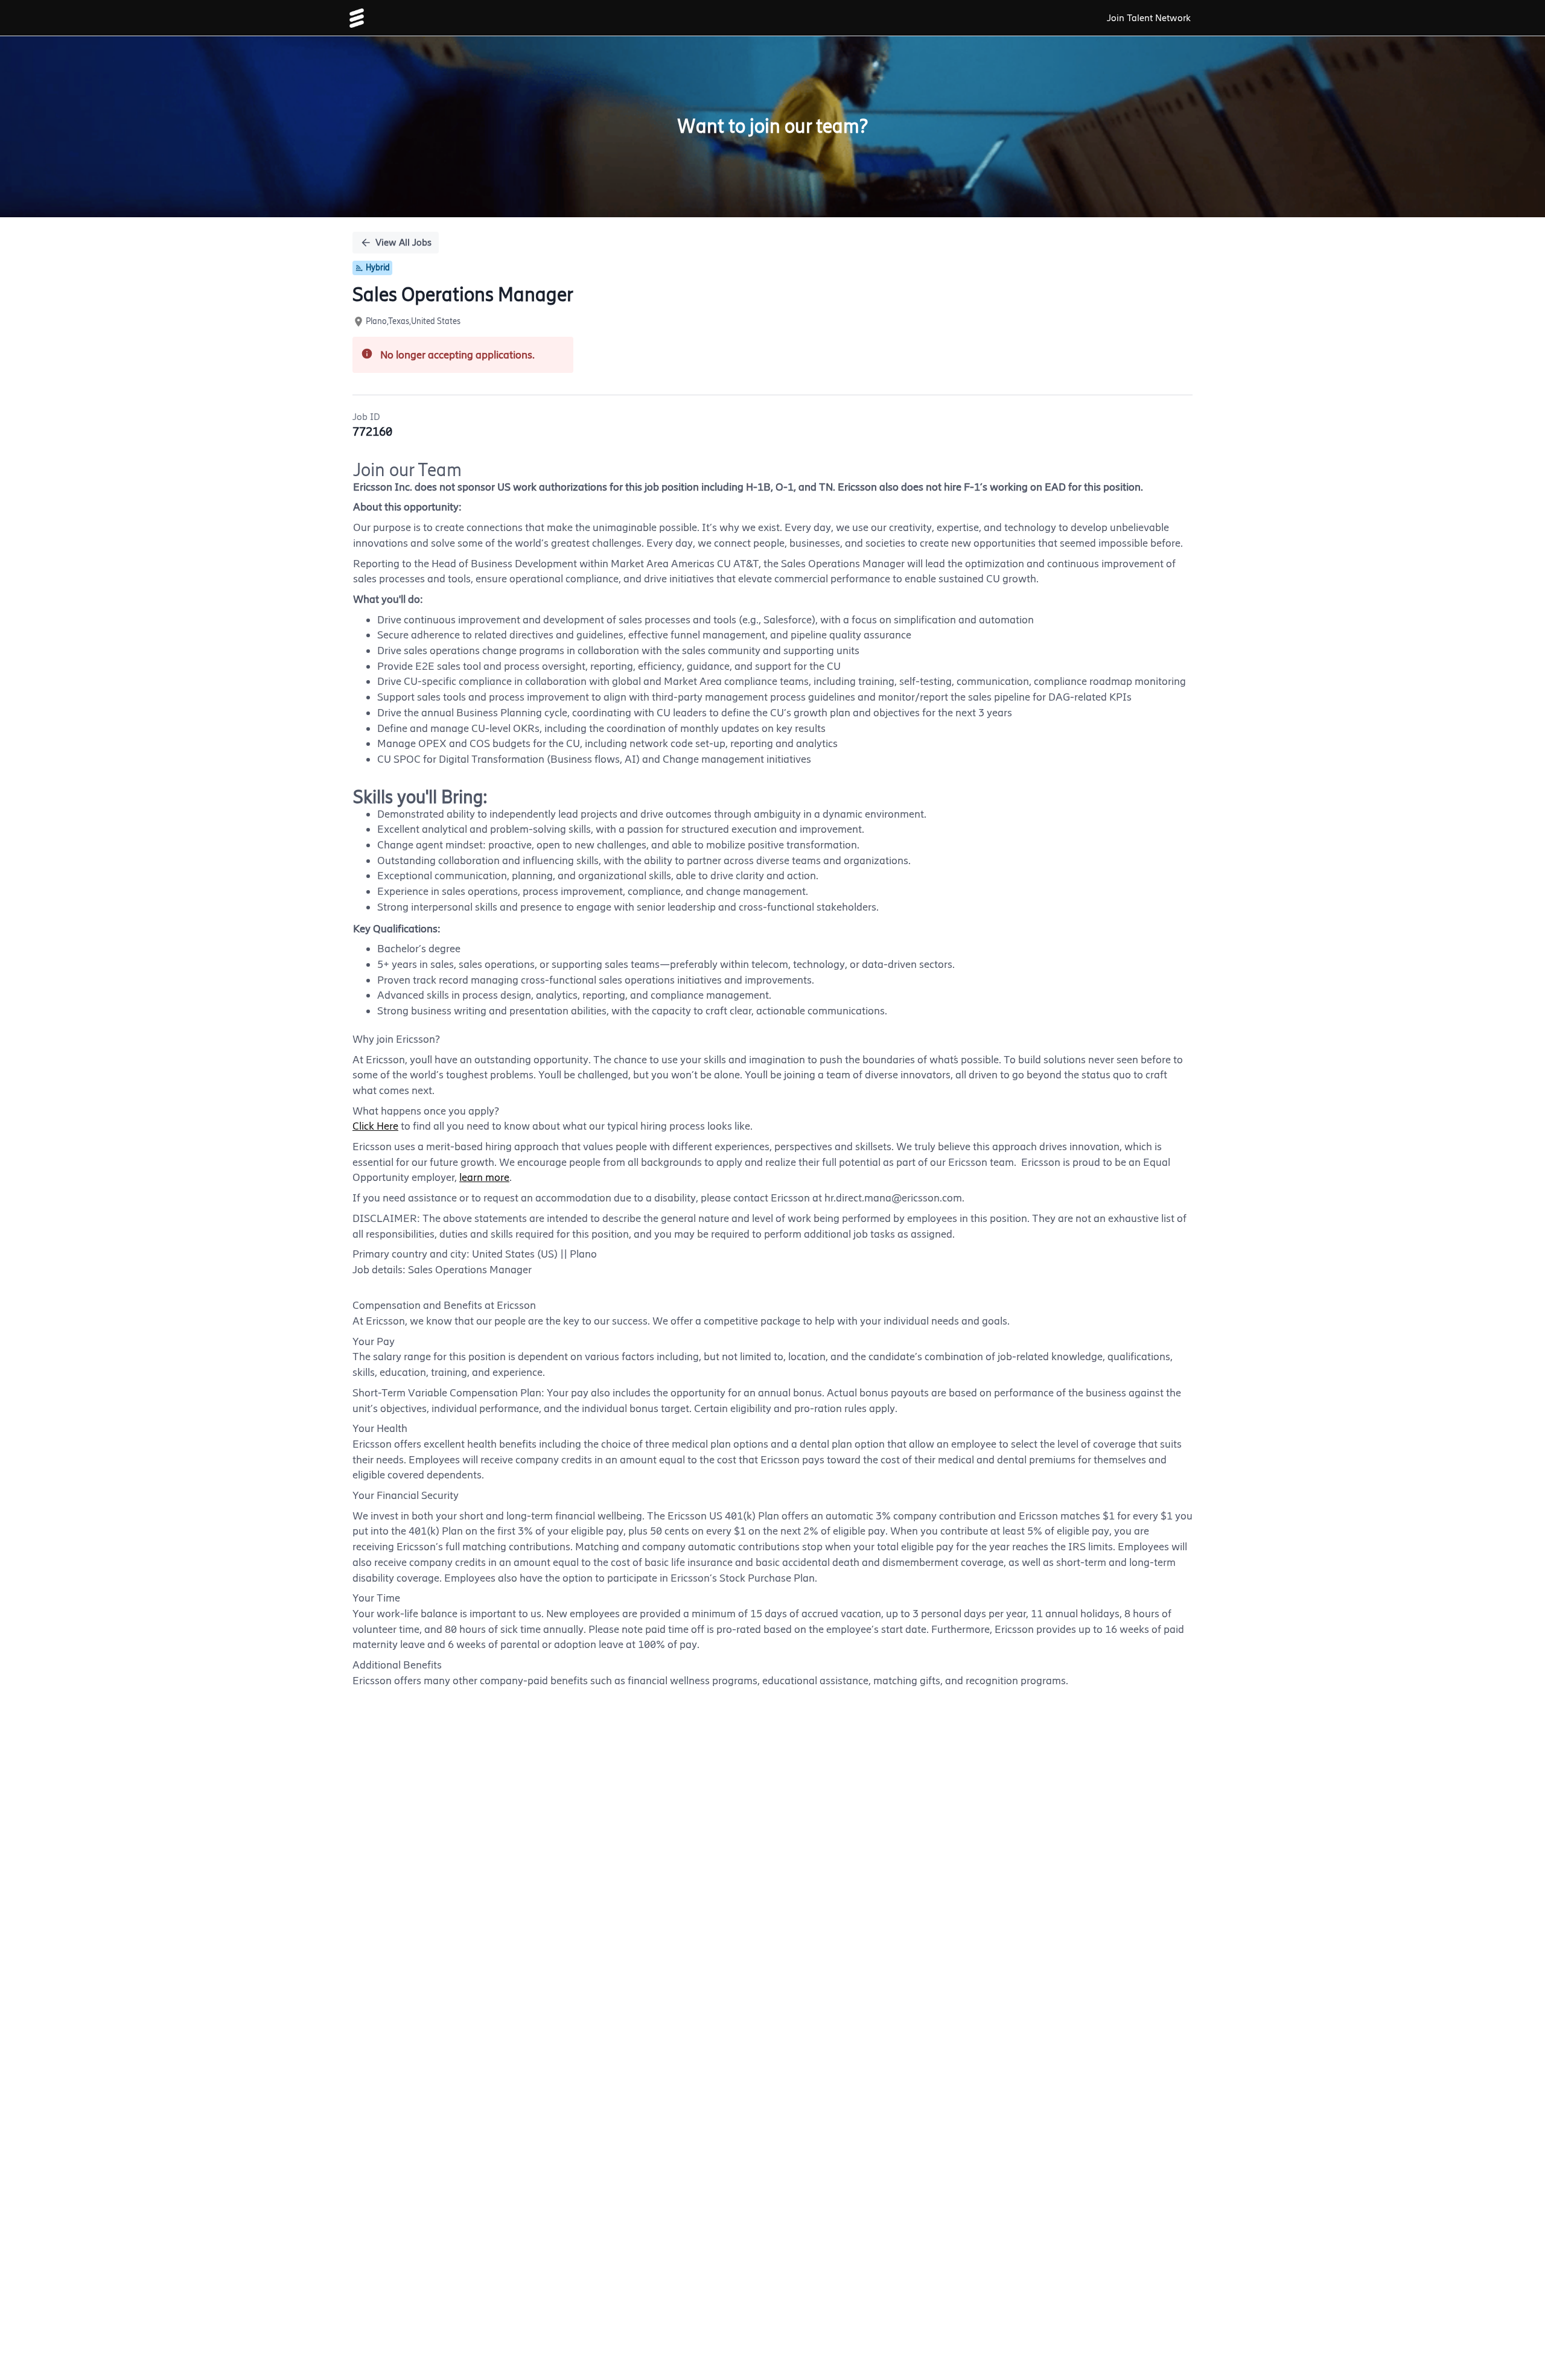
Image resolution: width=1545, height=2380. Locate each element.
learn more (484, 1177)
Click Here (375, 1126)
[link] (357, 18)
